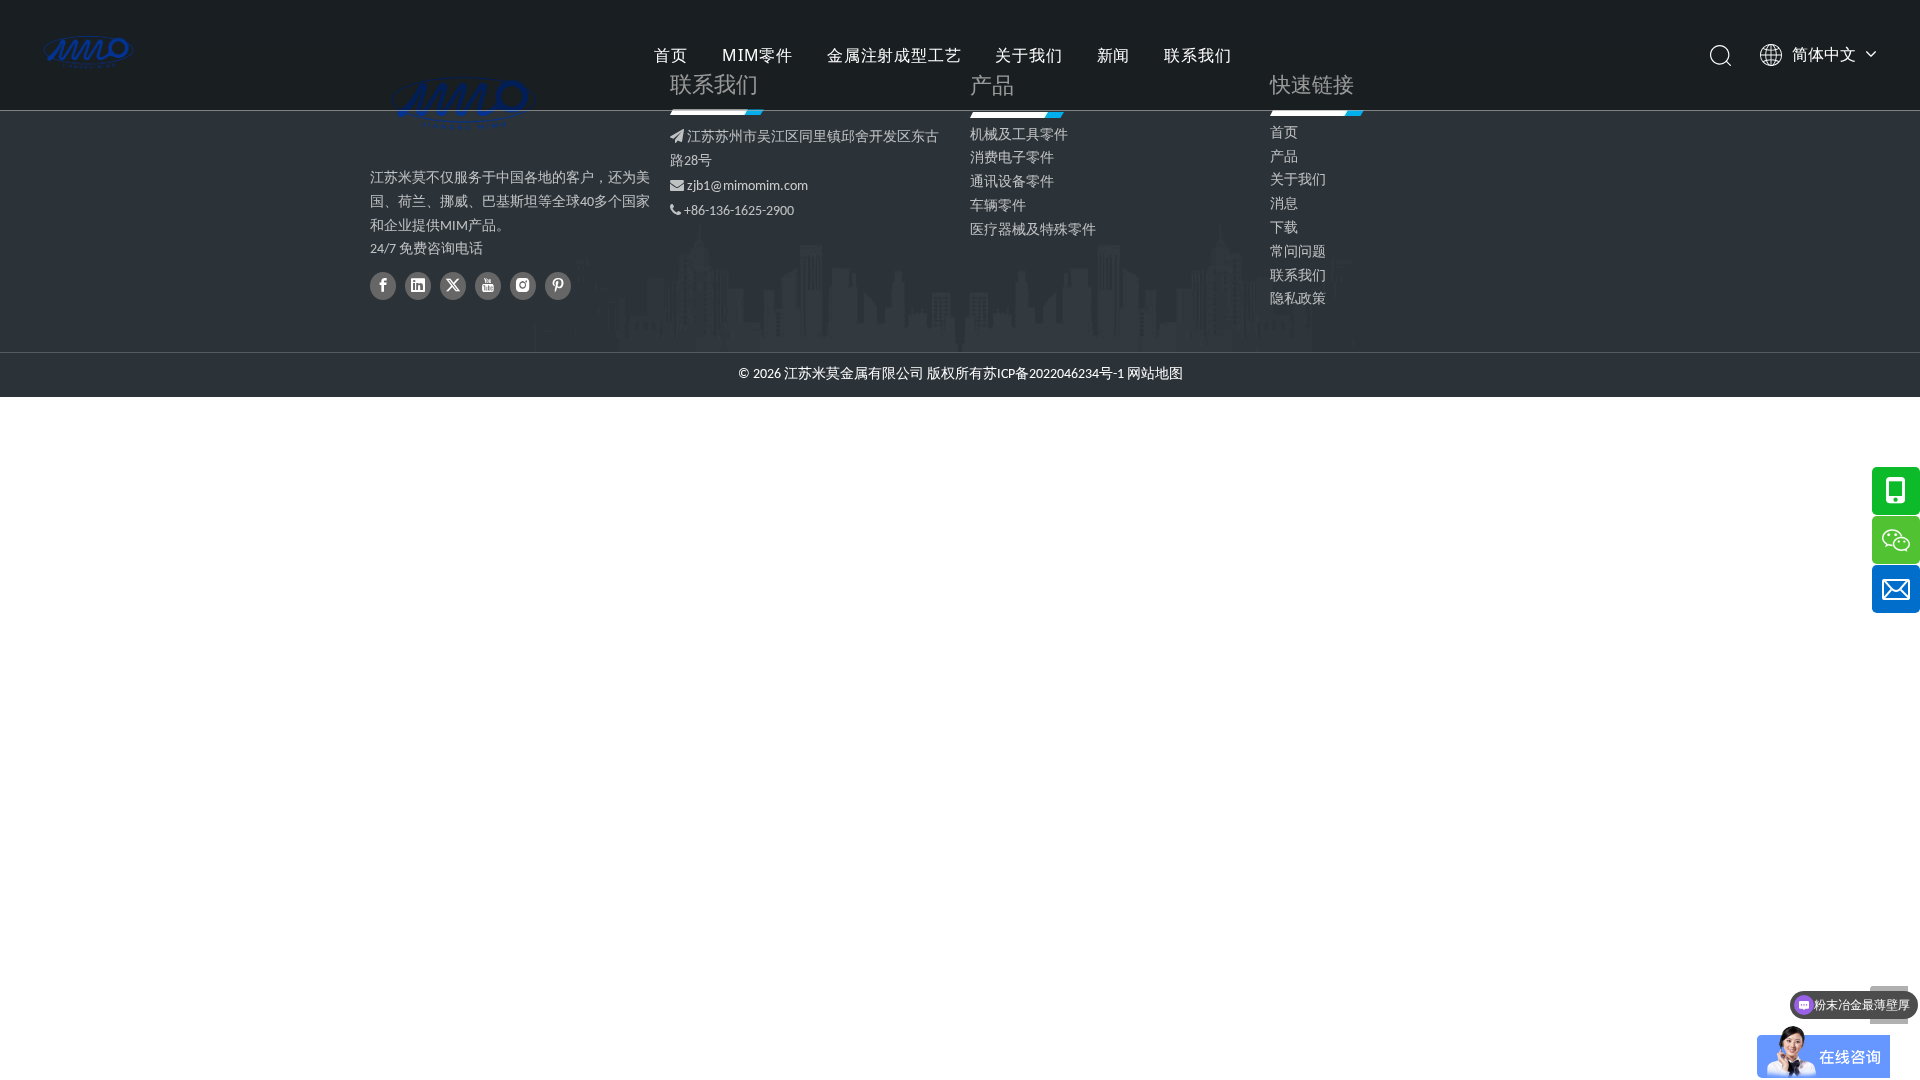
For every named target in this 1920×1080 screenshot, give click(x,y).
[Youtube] (488, 286)
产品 (1284, 157)
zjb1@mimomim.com (747, 186)
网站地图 (1155, 374)
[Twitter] (453, 286)
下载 (1284, 228)
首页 (671, 55)
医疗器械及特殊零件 (1033, 230)
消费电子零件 (1012, 158)
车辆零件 (998, 206)
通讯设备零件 (1012, 182)
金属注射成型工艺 (894, 55)
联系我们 (1197, 55)
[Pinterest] (558, 286)
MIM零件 (757, 55)
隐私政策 (1298, 299)
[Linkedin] (418, 286)
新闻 (1114, 55)
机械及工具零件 (1019, 135)
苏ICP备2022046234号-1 (1053, 374)
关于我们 (1028, 55)
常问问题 (1298, 252)
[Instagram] (523, 286)
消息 (1284, 204)
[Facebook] (383, 286)
